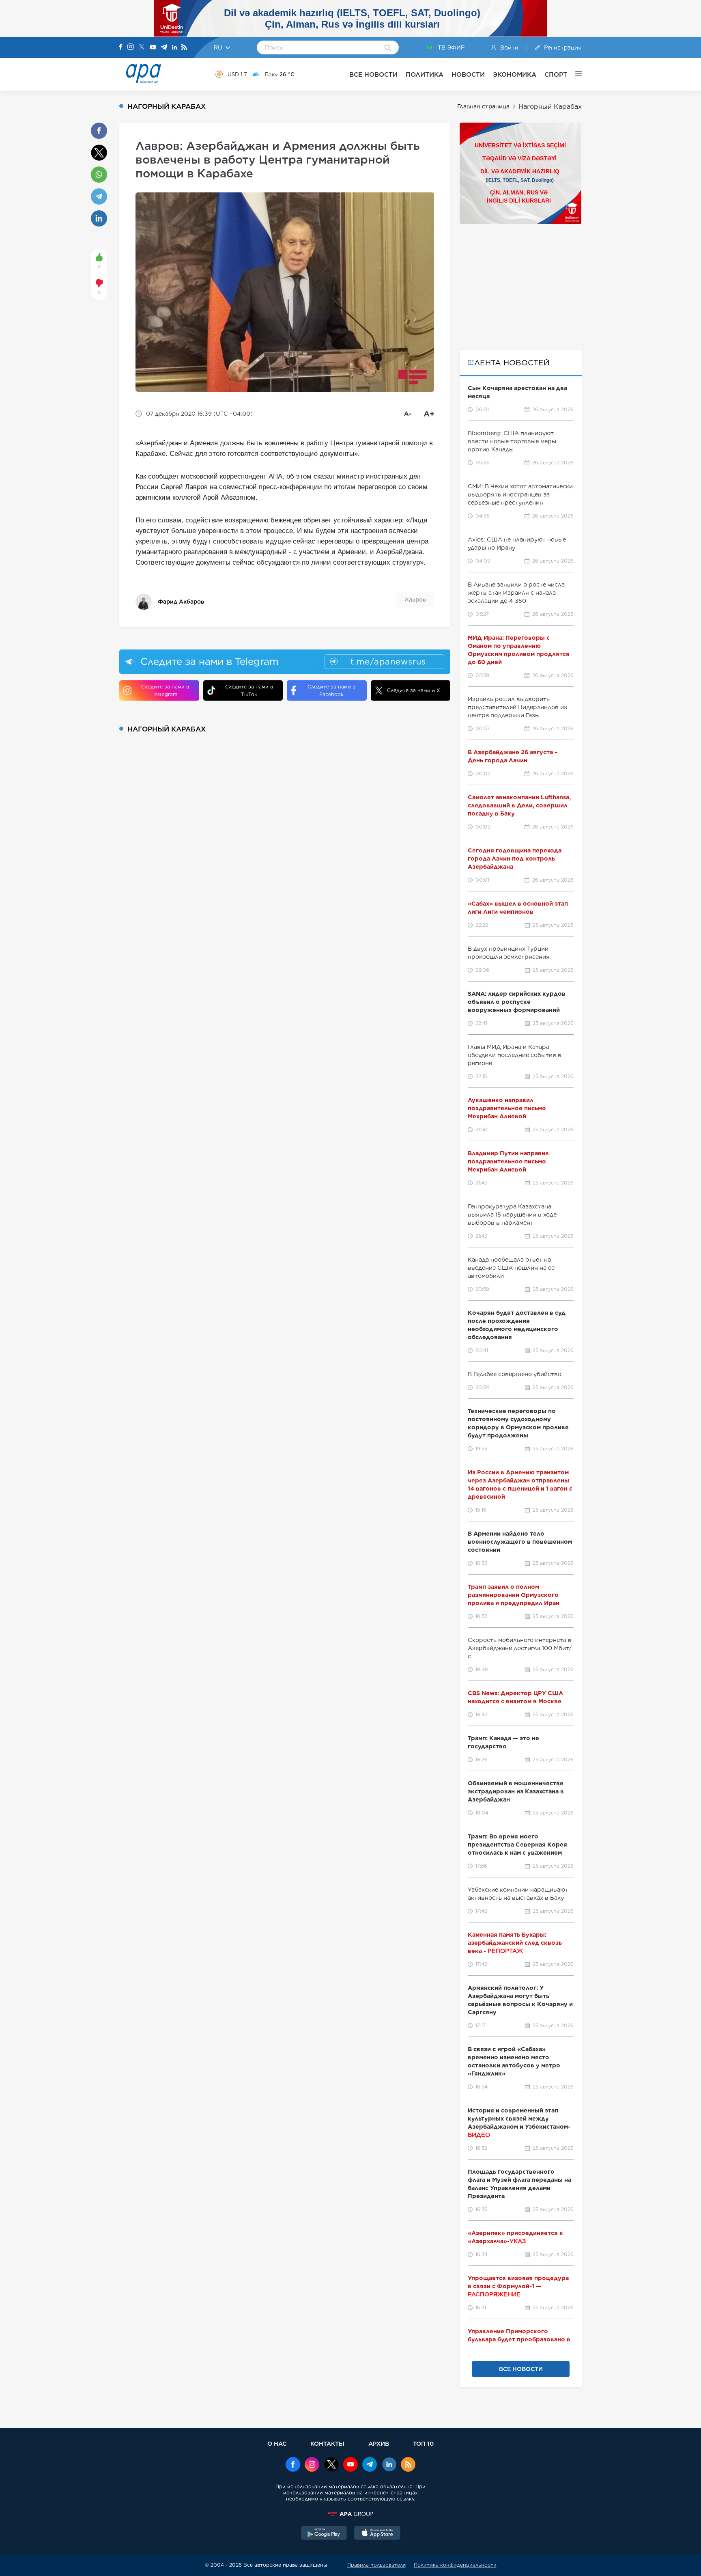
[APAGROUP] (350, 2514)
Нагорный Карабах (550, 107)
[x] (331, 2465)
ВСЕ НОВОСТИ (373, 74)
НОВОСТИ (468, 74)
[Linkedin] (174, 48)
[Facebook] (121, 47)
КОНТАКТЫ (327, 2443)
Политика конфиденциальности (455, 2565)
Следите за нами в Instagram (165, 690)
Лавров (415, 600)
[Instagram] (131, 47)
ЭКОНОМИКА (515, 74)
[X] (142, 48)
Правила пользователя (376, 2565)
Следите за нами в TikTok (249, 690)
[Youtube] (153, 48)
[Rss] (184, 48)
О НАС (277, 2443)
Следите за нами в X (414, 690)
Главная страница (483, 106)
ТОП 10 (423, 2443)
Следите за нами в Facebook (331, 690)
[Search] (388, 48)
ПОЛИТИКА (425, 74)
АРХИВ (379, 2443)
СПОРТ (556, 74)
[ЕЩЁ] (574, 74)
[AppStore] (377, 2534)
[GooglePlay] (324, 2534)
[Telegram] (164, 48)
